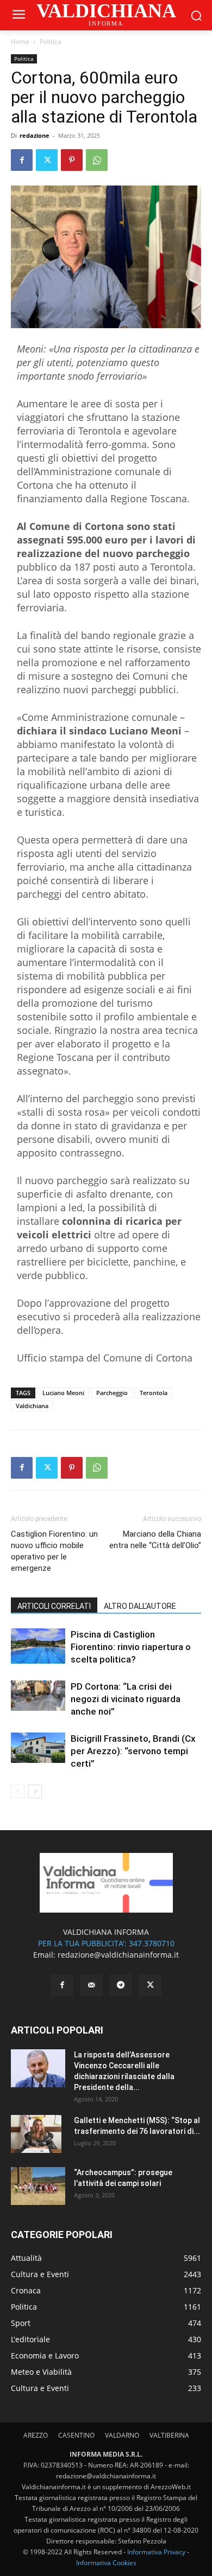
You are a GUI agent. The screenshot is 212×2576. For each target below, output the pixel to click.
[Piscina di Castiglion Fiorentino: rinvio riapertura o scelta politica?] (38, 1646)
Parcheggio (112, 1393)
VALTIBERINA (169, 2435)
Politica (51, 41)
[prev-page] (18, 1791)
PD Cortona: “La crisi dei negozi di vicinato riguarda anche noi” (126, 1699)
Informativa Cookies (106, 2563)
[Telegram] (121, 1985)
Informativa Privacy (156, 2552)
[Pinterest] (72, 160)
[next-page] (35, 1791)
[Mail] (91, 1985)
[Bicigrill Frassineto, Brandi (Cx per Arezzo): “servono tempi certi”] (38, 1748)
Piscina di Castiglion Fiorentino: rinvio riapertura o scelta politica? (131, 1647)
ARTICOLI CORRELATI (54, 1606)
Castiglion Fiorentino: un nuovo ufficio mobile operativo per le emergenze (54, 1551)
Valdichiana (32, 1406)
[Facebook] (22, 160)
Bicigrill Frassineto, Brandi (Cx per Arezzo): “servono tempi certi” (133, 1751)
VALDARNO (122, 2435)
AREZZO (36, 2435)
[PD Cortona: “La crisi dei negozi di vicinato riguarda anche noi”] (38, 1696)
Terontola (154, 1393)
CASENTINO (76, 2435)
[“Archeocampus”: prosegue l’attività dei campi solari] (38, 2186)
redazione (35, 135)
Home (20, 41)
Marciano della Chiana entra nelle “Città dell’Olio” (155, 1540)
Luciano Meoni (63, 1393)
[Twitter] (47, 160)
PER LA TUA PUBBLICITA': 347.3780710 (106, 1943)
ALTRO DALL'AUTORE (140, 1606)
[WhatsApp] (97, 160)
